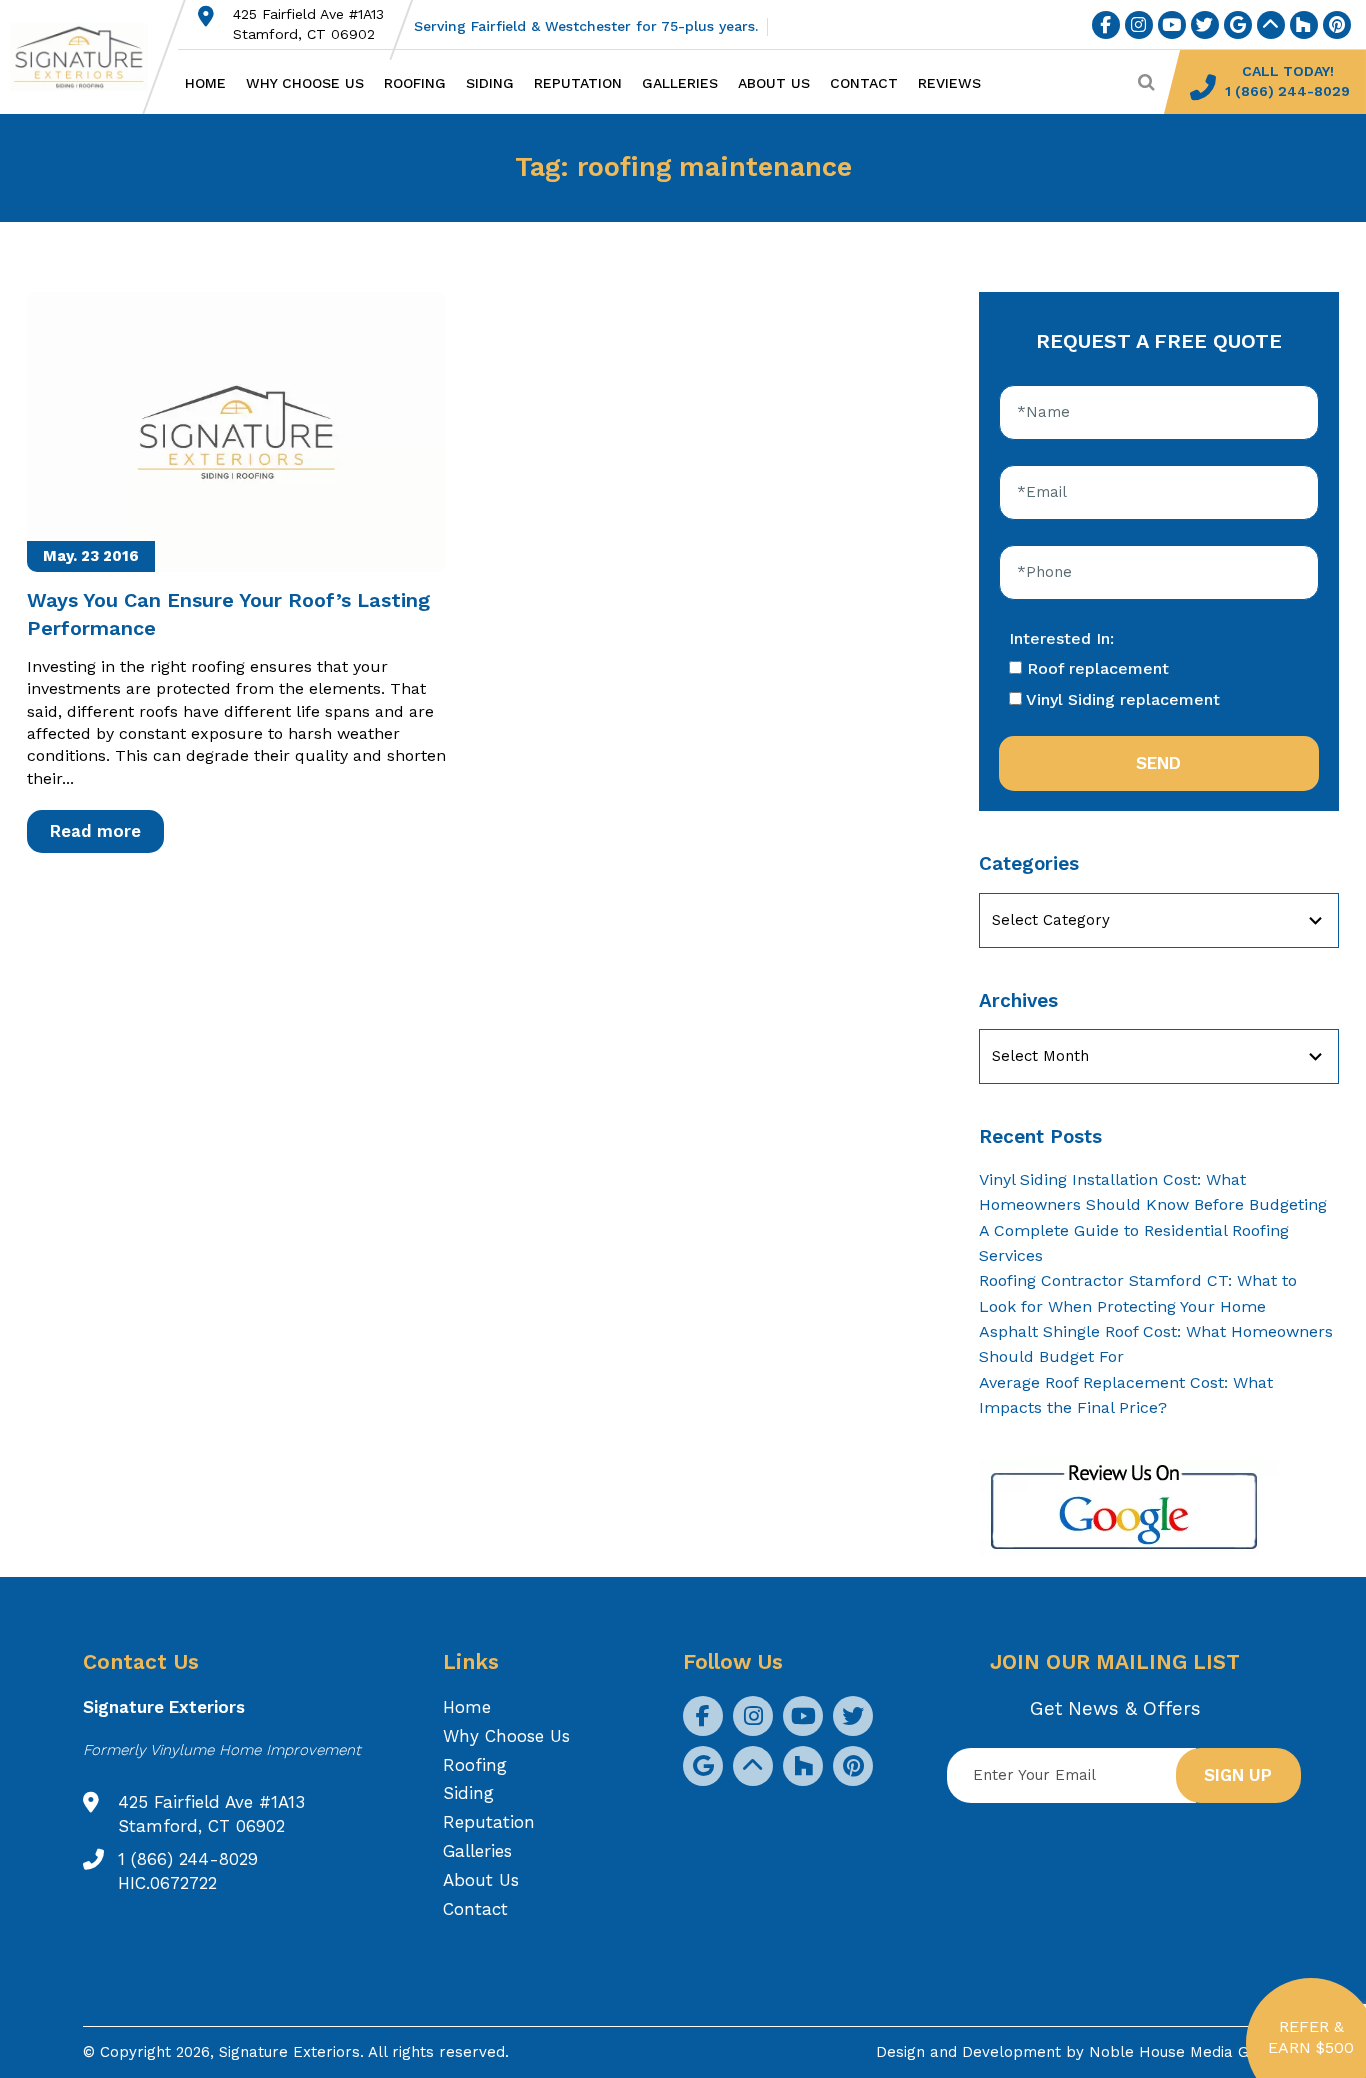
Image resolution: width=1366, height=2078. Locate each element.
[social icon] (1106, 25)
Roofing (415, 83)
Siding (490, 83)
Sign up (1238, 1775)
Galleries (680, 83)
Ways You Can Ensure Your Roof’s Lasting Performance (228, 614)
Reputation (578, 83)
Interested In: (1061, 638)
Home (205, 83)
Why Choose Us (305, 83)
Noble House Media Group (1186, 2052)
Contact (864, 83)
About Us (774, 83)
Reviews (949, 83)
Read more (95, 831)
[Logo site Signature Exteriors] (89, 57)
